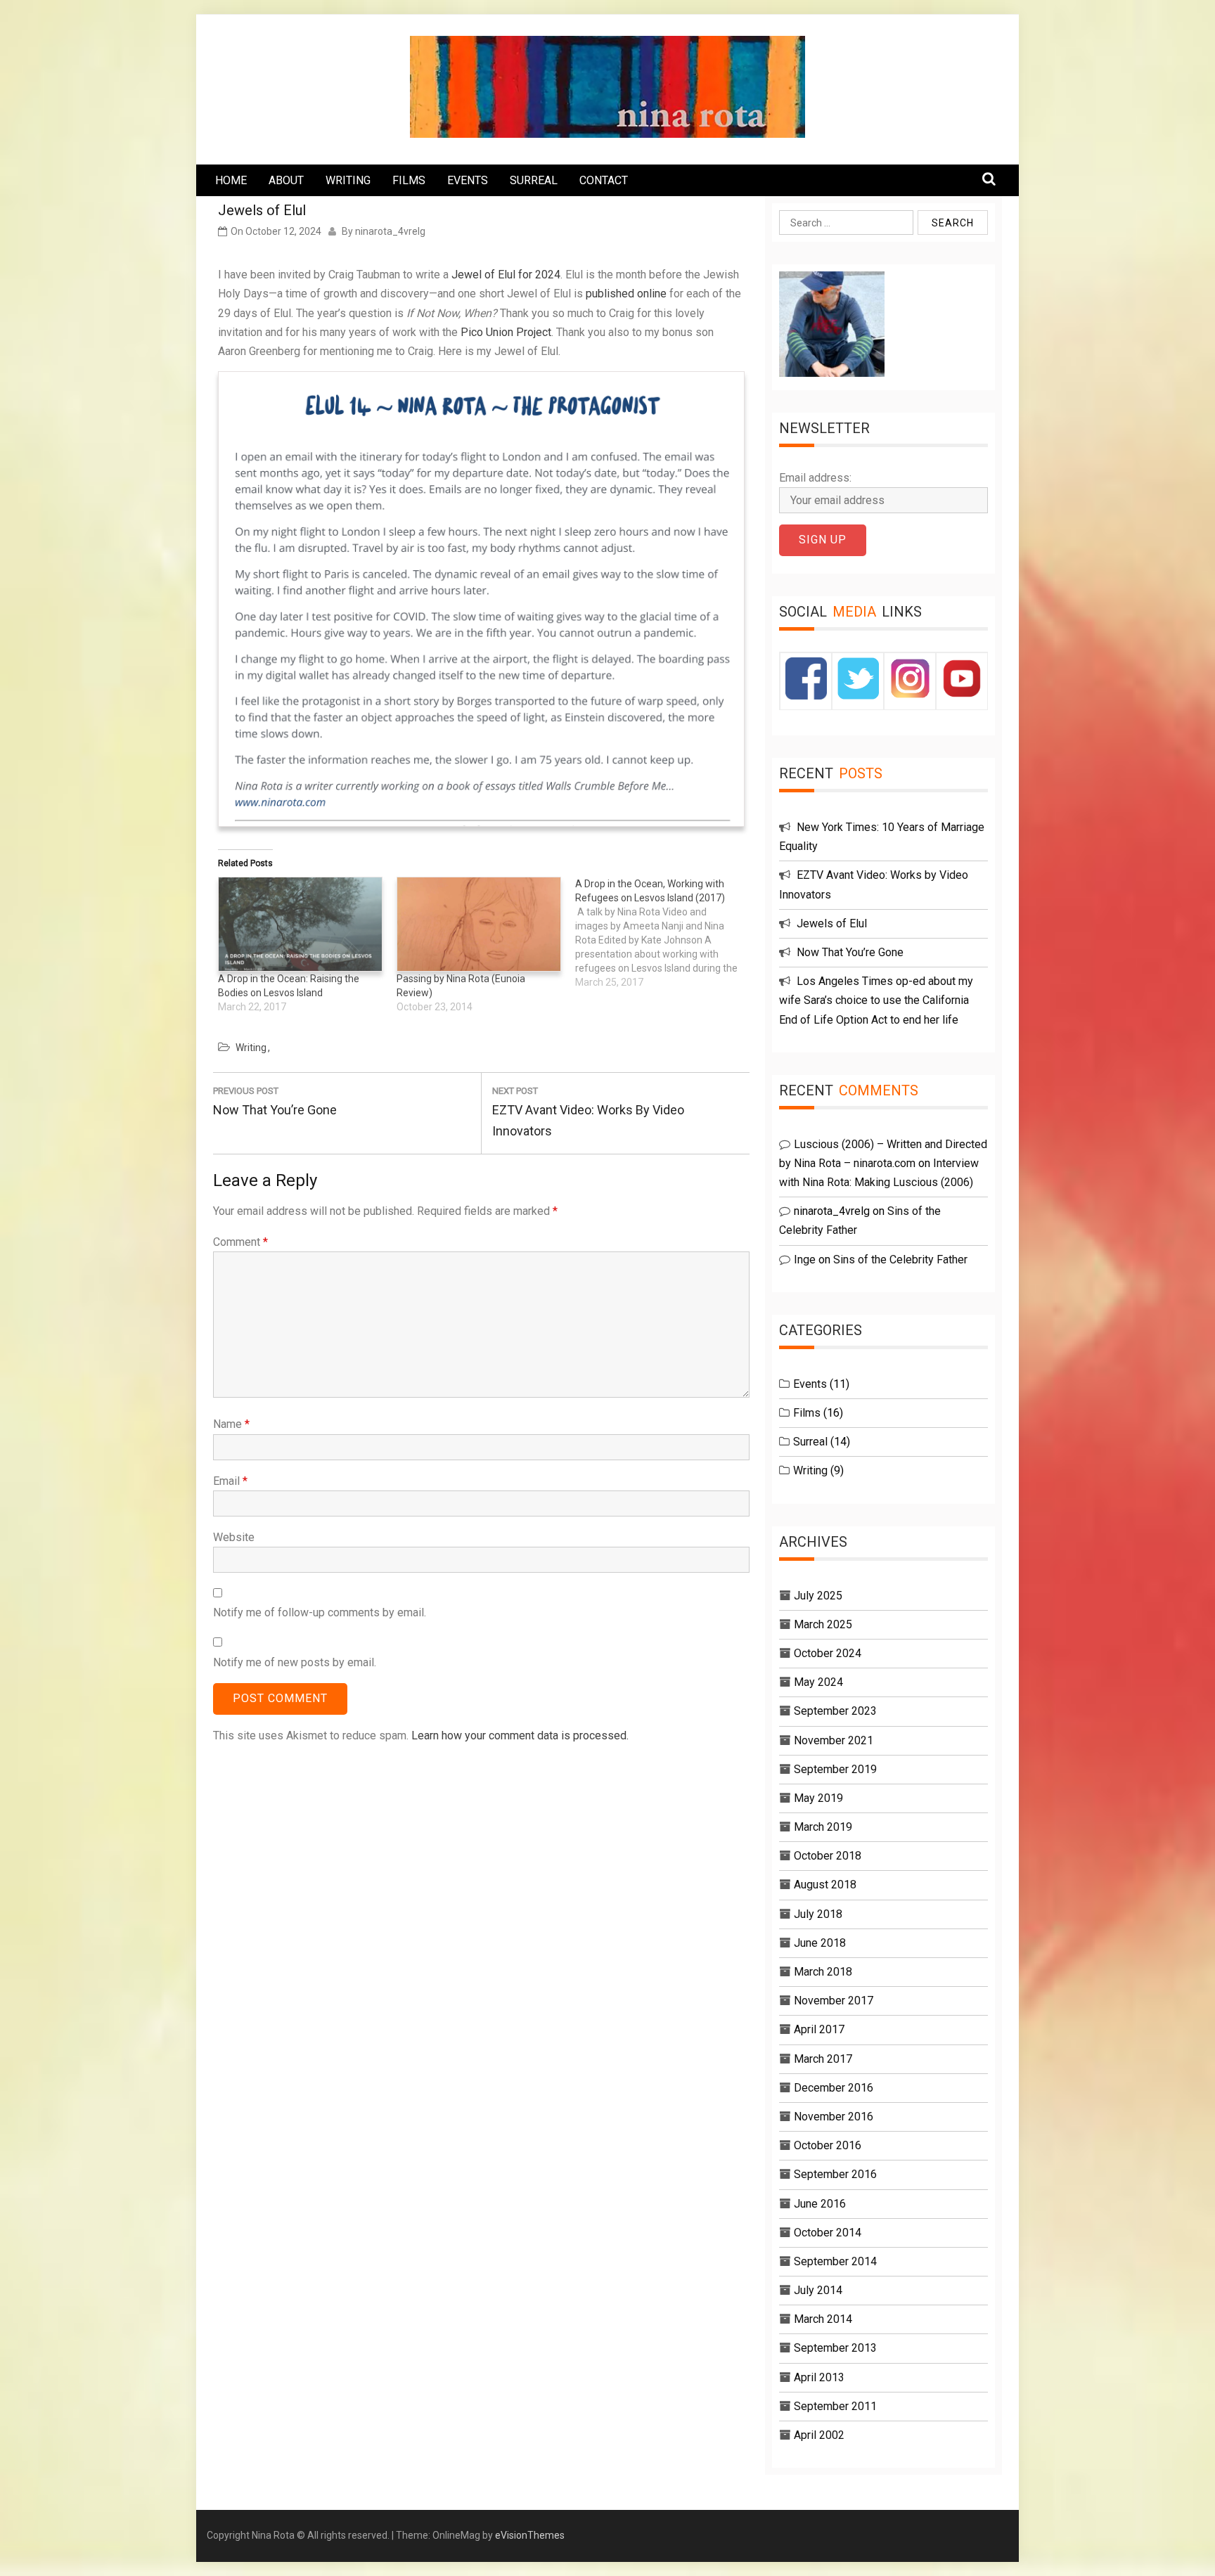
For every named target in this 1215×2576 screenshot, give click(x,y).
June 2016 (820, 2204)
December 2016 (834, 2088)
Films (807, 1413)
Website (234, 1537)
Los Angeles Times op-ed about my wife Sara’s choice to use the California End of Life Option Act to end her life (876, 1000)
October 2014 (828, 2233)
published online (626, 294)
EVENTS (468, 180)
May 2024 (818, 1682)
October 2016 (828, 2145)
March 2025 (823, 1624)
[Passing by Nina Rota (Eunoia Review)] (479, 924)
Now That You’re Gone (850, 952)
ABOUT (286, 180)
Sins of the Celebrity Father (900, 1260)
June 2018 (820, 1943)
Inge (805, 1260)
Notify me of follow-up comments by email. (320, 1612)
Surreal (810, 1442)
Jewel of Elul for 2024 (506, 275)
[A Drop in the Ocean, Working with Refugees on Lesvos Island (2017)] (664, 933)
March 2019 (823, 1827)
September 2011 (835, 2406)
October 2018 (828, 1856)
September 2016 (835, 2174)
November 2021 (834, 1740)
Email (230, 1481)
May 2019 (818, 1798)
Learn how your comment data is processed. (520, 1735)
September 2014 (835, 2261)
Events (810, 1384)
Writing (251, 1048)
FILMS (409, 180)
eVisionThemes (530, 2535)
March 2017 (823, 2059)
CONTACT (604, 180)
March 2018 (823, 1972)
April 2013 (819, 2377)
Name (231, 1424)
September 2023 (835, 1711)
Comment (240, 1242)
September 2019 (835, 1769)
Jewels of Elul (832, 923)
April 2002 (819, 2435)
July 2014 (818, 2290)
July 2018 (818, 1914)
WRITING (348, 180)
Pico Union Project (506, 332)
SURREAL (534, 180)
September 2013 (835, 2348)
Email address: (815, 478)
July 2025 (818, 1596)
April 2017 (819, 2029)
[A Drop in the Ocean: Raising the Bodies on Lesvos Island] (300, 924)
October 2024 (828, 1653)
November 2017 (834, 2001)
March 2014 (823, 2319)
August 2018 (825, 1885)
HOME (231, 180)
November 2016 (834, 2117)
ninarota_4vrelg (390, 231)
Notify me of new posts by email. (295, 1662)
